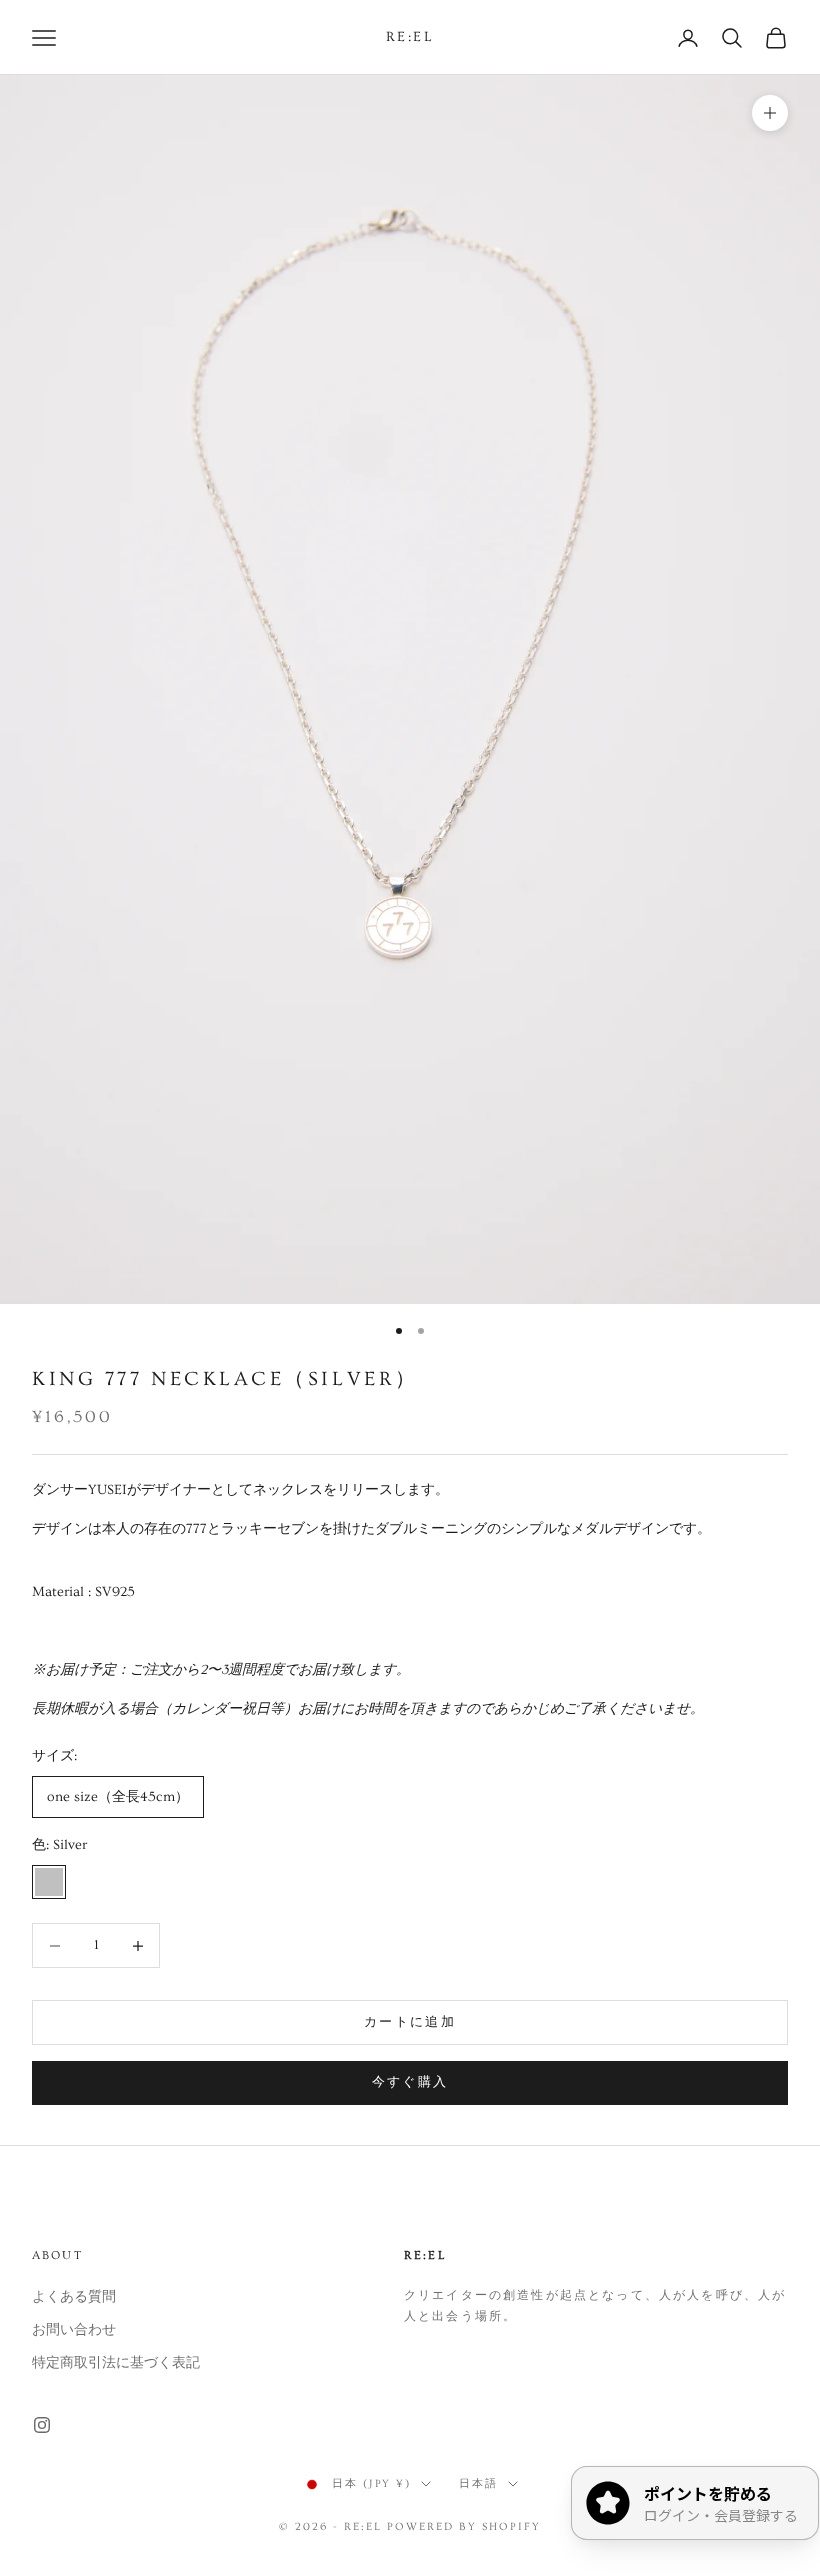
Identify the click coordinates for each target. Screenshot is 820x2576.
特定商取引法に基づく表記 (116, 2363)
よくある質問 (74, 2297)
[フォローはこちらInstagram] (42, 2425)
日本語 (478, 2483)
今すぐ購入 (410, 2082)
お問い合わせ (74, 2330)
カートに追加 (410, 2022)
